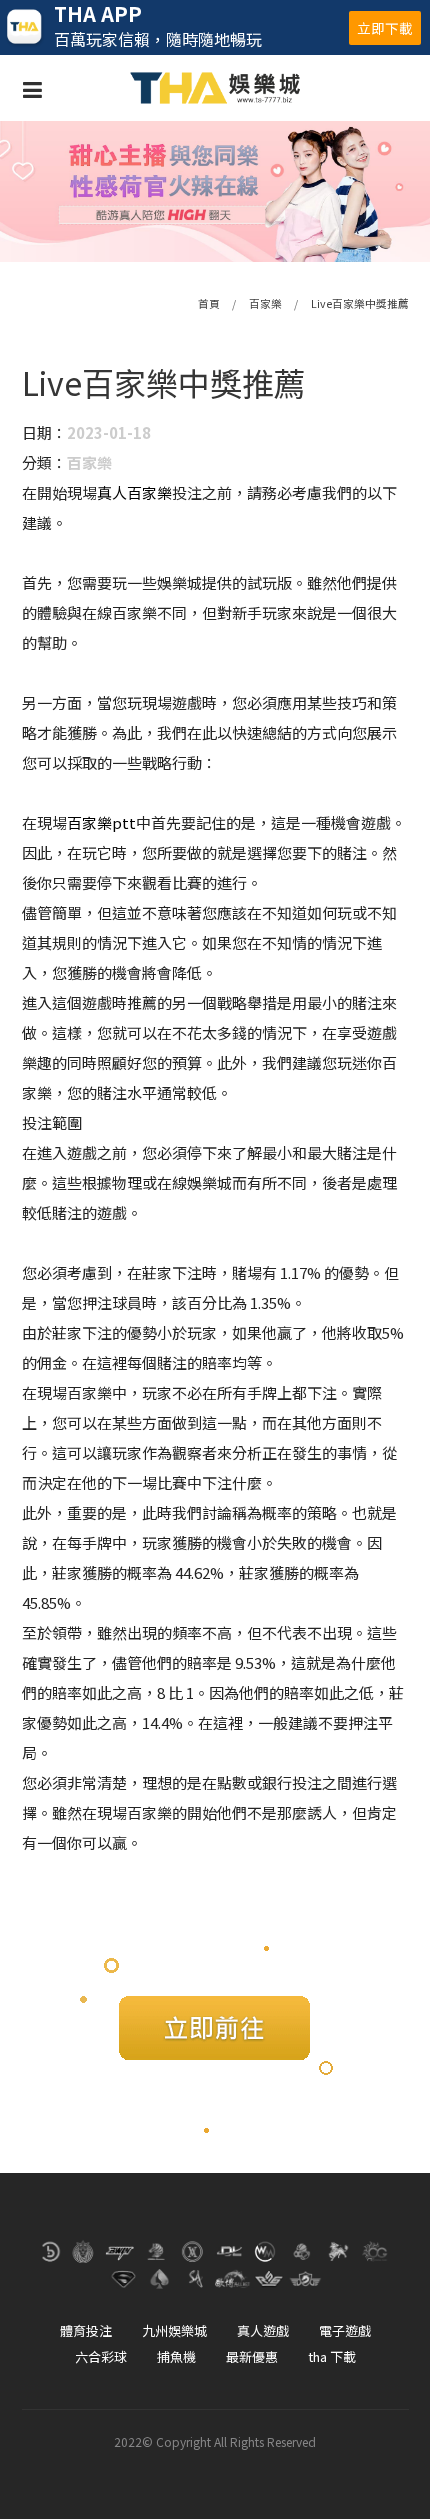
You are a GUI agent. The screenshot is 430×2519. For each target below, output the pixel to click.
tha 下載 (332, 2356)
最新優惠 (252, 2356)
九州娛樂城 (174, 2330)
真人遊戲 (263, 2330)
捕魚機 (176, 2356)
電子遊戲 (345, 2330)
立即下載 (385, 28)
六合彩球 (101, 2356)
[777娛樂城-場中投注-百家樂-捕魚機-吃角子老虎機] (215, 191)
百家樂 (265, 303)
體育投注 (86, 2330)
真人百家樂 (134, 492)
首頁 (209, 303)
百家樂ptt (101, 822)
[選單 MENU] (32, 88)
